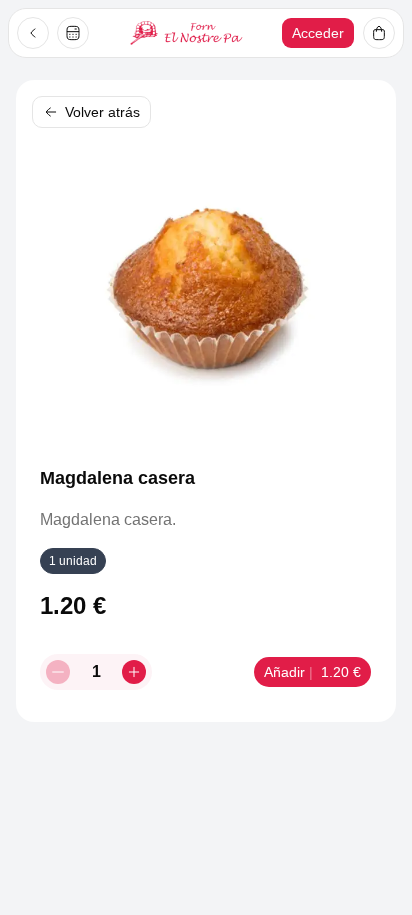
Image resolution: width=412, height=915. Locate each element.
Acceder (318, 33)
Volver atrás (102, 112)
